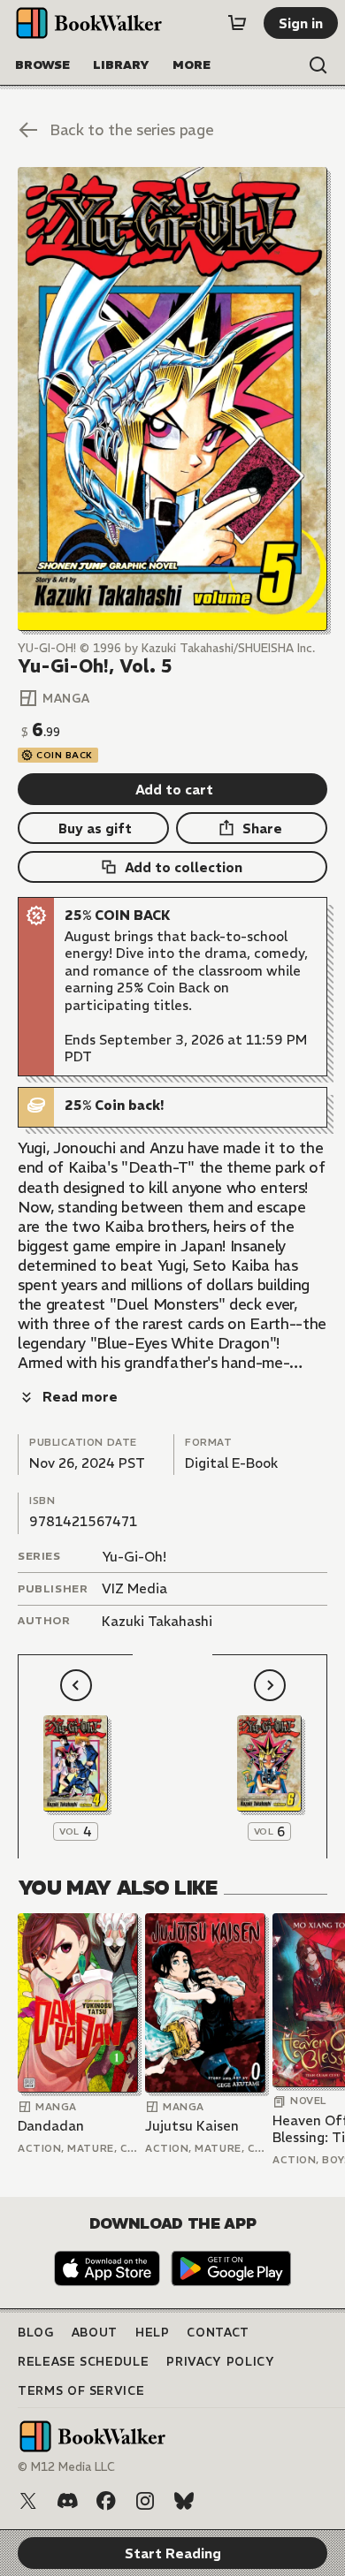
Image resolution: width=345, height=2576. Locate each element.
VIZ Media (134, 1588)
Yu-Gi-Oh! (134, 1557)
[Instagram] (145, 2501)
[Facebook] (106, 2501)
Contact (218, 2333)
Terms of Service (81, 2391)
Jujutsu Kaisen (192, 2126)
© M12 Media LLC (66, 2467)
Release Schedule (83, 2362)
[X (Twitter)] (28, 2501)
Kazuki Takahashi (157, 1621)
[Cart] (237, 23)
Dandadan (51, 2126)
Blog (36, 2333)
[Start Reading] (172, 399)
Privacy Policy (220, 2362)
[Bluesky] (184, 2501)
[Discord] (67, 2501)
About (95, 2333)
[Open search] (318, 65)
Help (153, 2333)
